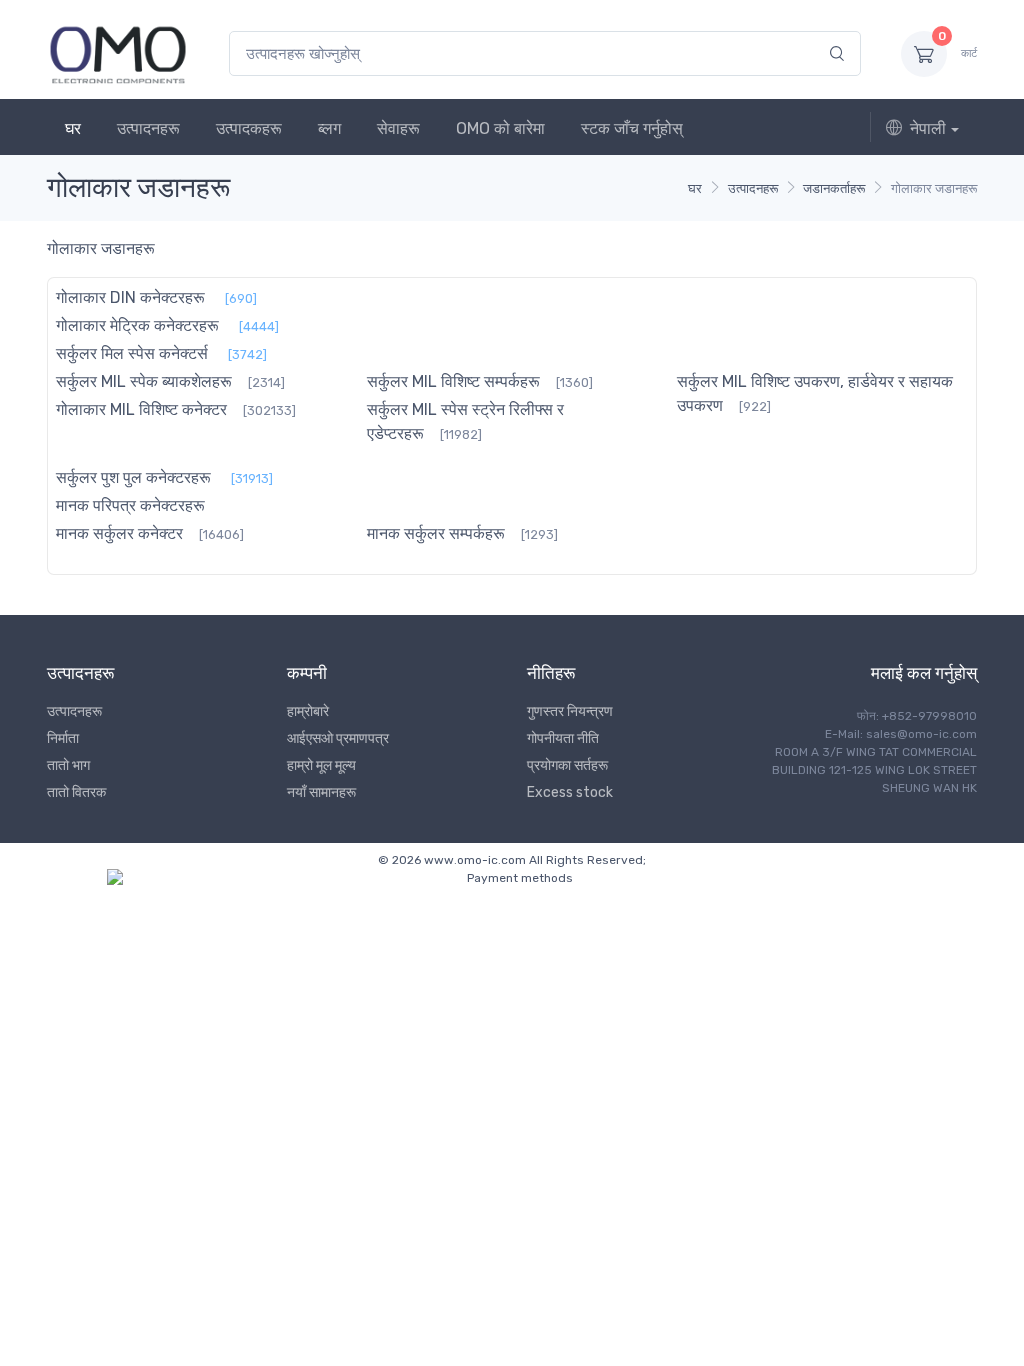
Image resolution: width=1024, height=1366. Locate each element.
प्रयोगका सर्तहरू (567, 765)
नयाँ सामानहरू (321, 792)
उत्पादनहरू (148, 128)
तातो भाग (68, 765)
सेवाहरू (398, 128)
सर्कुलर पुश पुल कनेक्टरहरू (133, 477)
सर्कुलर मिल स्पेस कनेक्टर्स (132, 353)
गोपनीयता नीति (563, 738)
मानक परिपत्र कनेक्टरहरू (130, 505)
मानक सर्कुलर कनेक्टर (119, 533)
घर (73, 128)
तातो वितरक (76, 792)
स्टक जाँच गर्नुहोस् (632, 128)
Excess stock (570, 792)
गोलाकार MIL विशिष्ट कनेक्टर (141, 409)
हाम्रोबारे (308, 711)
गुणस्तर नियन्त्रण (570, 711)
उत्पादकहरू (249, 128)
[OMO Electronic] (118, 53)
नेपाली (928, 128)
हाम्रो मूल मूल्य (321, 765)
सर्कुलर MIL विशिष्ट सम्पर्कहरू (453, 381)
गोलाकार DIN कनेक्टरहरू (130, 297)
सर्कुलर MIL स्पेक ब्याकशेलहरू (144, 381)
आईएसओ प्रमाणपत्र (338, 738)
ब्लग (329, 128)
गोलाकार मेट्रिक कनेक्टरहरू (137, 325)
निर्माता (63, 738)
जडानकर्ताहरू (834, 188)
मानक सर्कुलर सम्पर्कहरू (436, 533)
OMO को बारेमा (500, 128)
